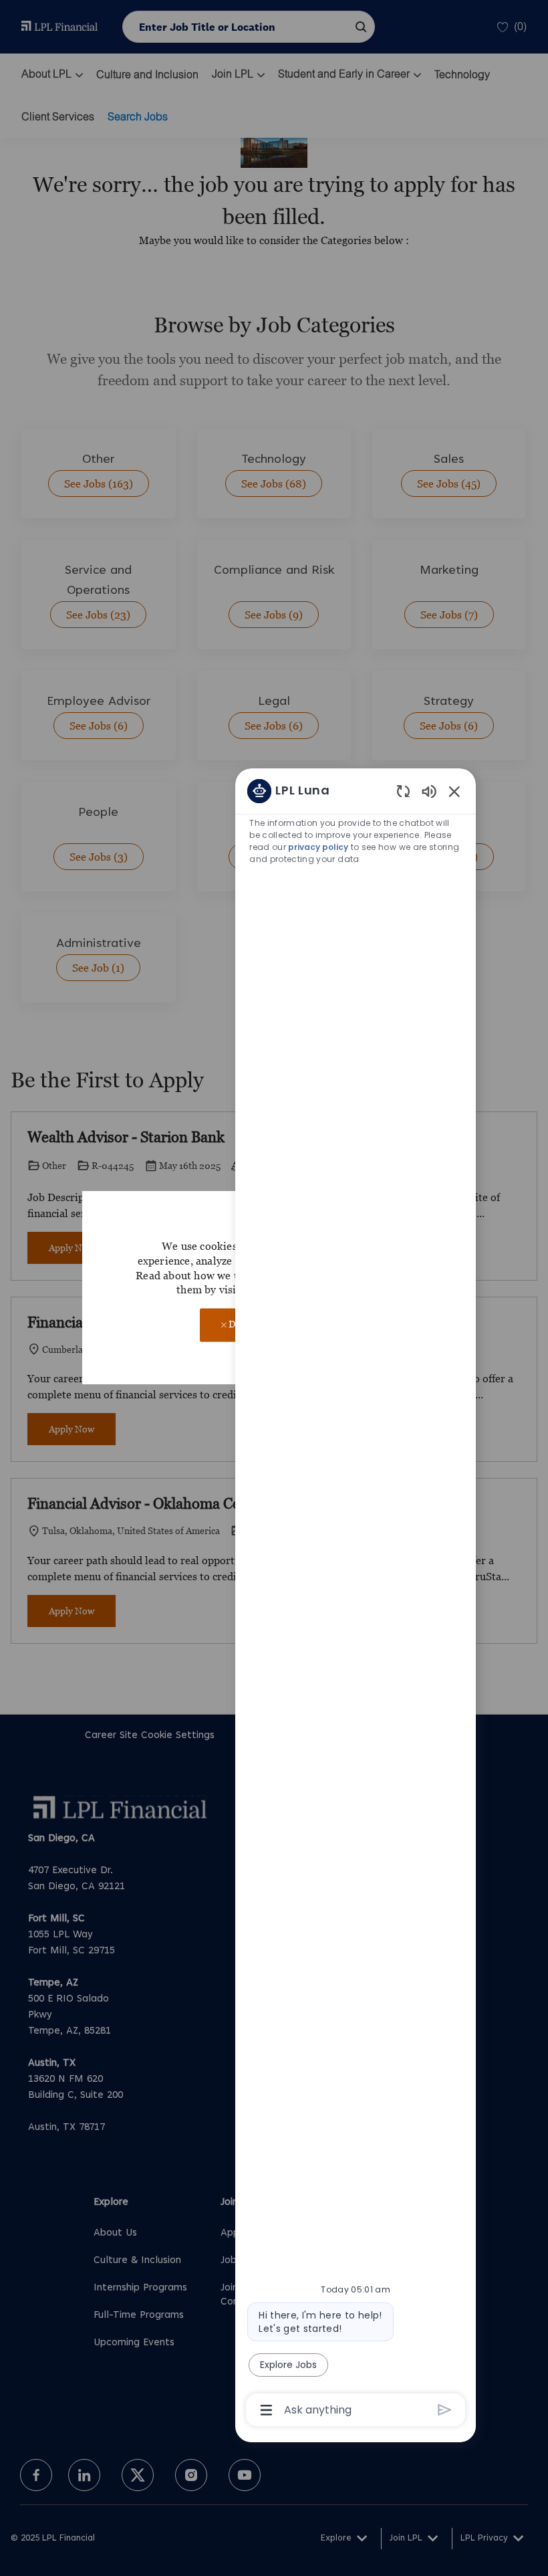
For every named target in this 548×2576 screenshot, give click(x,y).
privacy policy (318, 847)
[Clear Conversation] (403, 791)
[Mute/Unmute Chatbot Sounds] (429, 791)
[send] (445, 2410)
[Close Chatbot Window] (454, 791)
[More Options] (266, 2410)
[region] (356, 1600)
